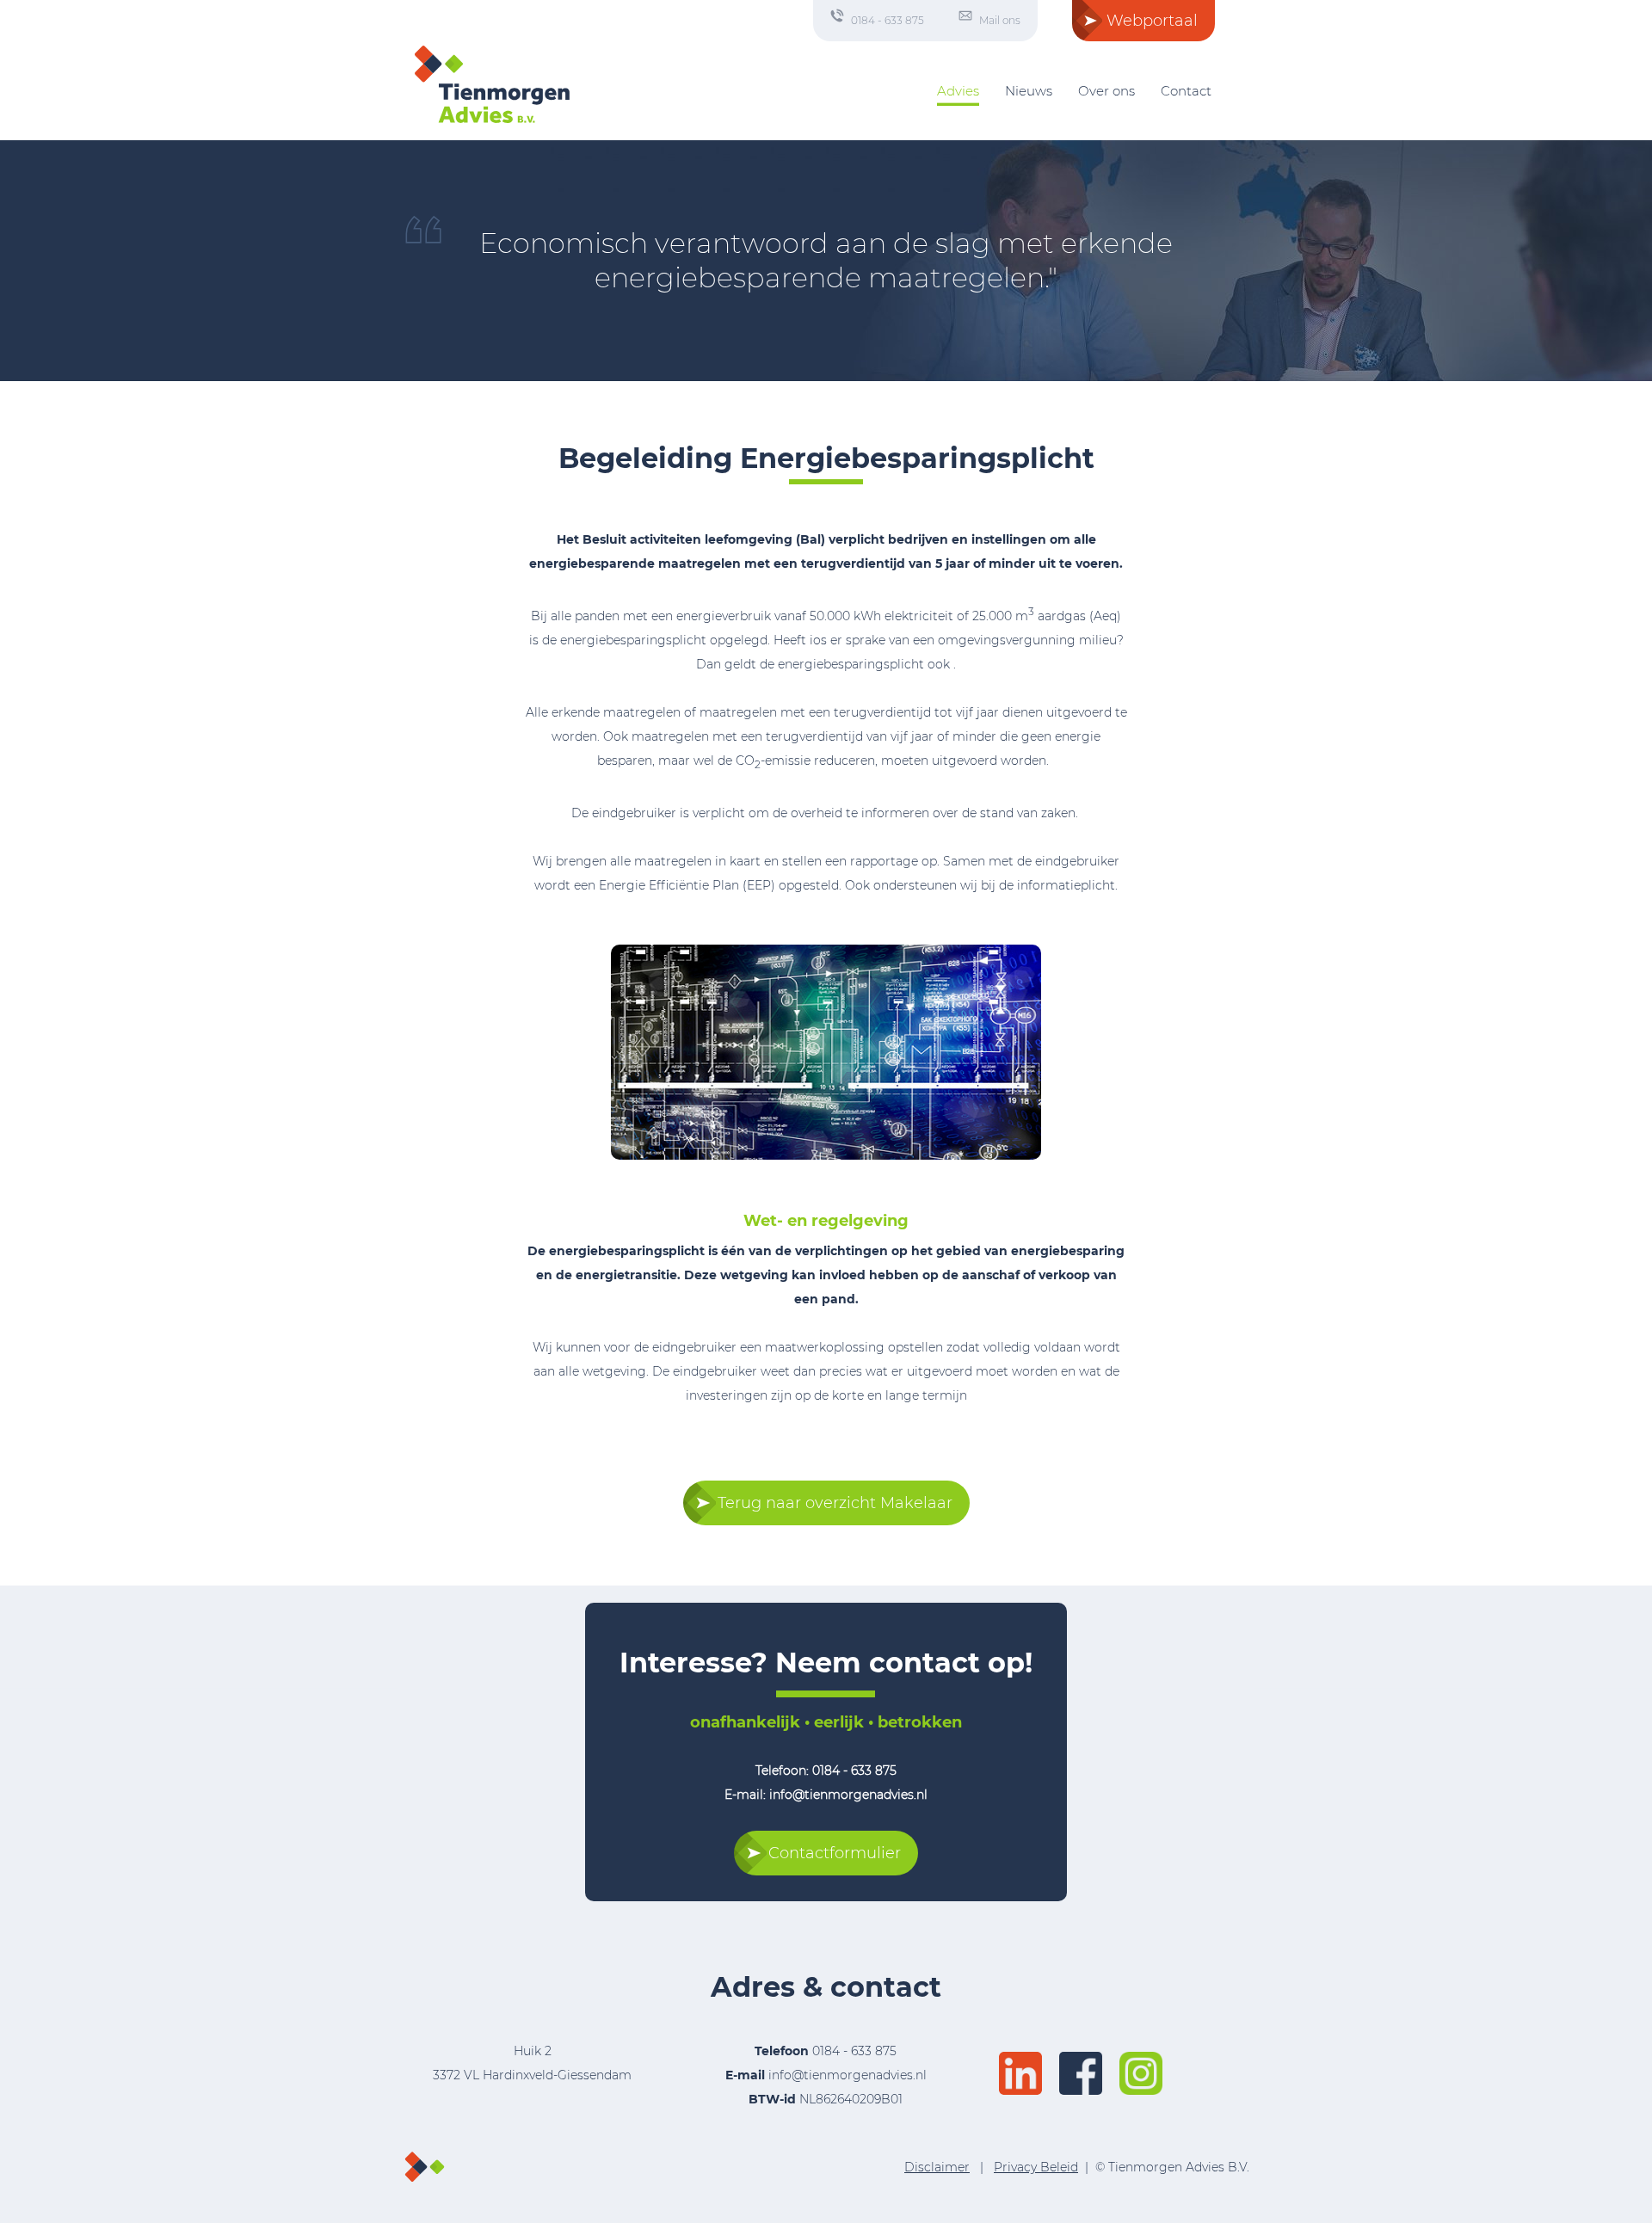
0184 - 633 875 (888, 20)
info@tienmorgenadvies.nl (848, 2075)
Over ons (1106, 91)
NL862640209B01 (826, 2099)
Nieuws (1029, 91)
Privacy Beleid (1036, 2167)
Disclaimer (937, 2167)
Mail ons (1000, 20)
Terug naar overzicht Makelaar (835, 1503)
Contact (1186, 91)
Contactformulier (835, 1853)
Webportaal (1152, 21)
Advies (958, 91)
